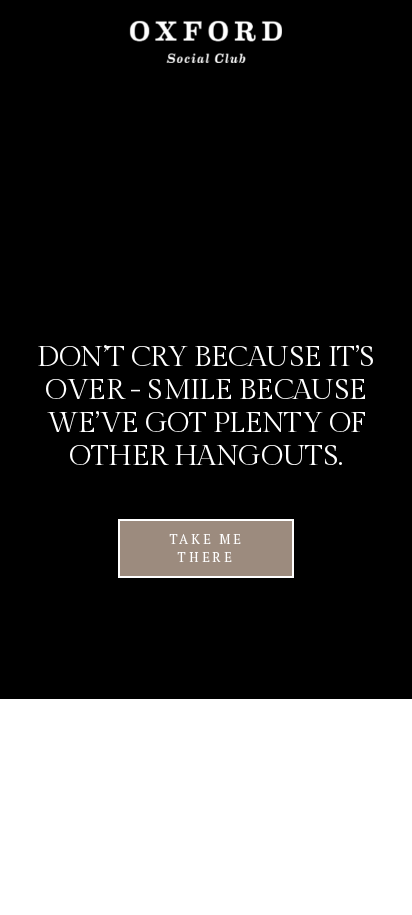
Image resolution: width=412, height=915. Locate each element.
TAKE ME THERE (206, 548)
